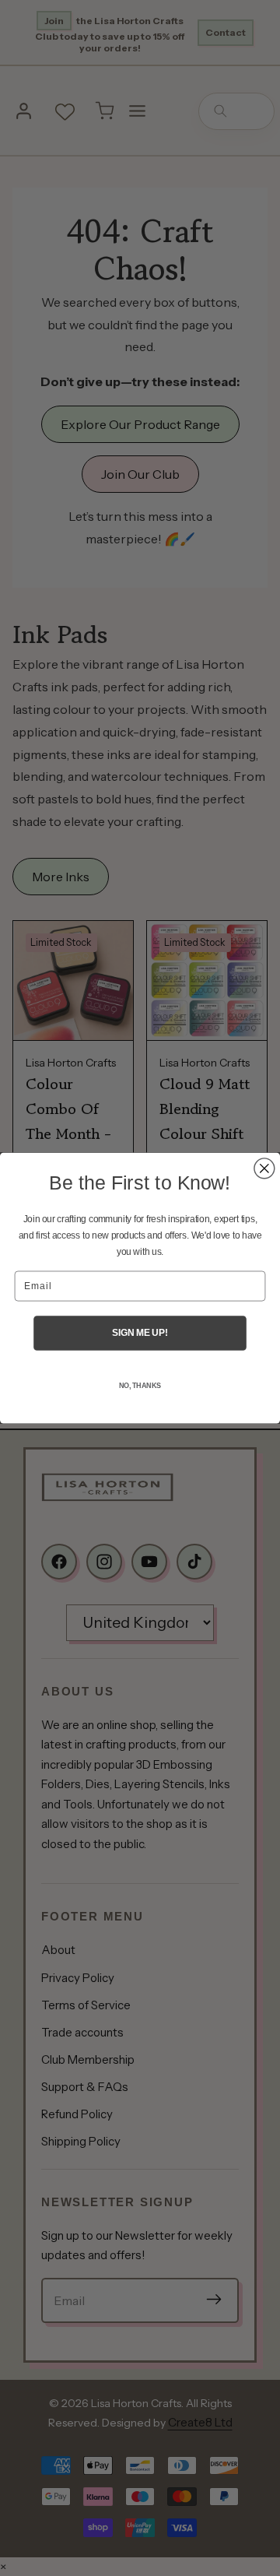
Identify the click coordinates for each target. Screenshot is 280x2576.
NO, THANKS (140, 1386)
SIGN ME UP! (140, 1333)
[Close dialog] (264, 1169)
